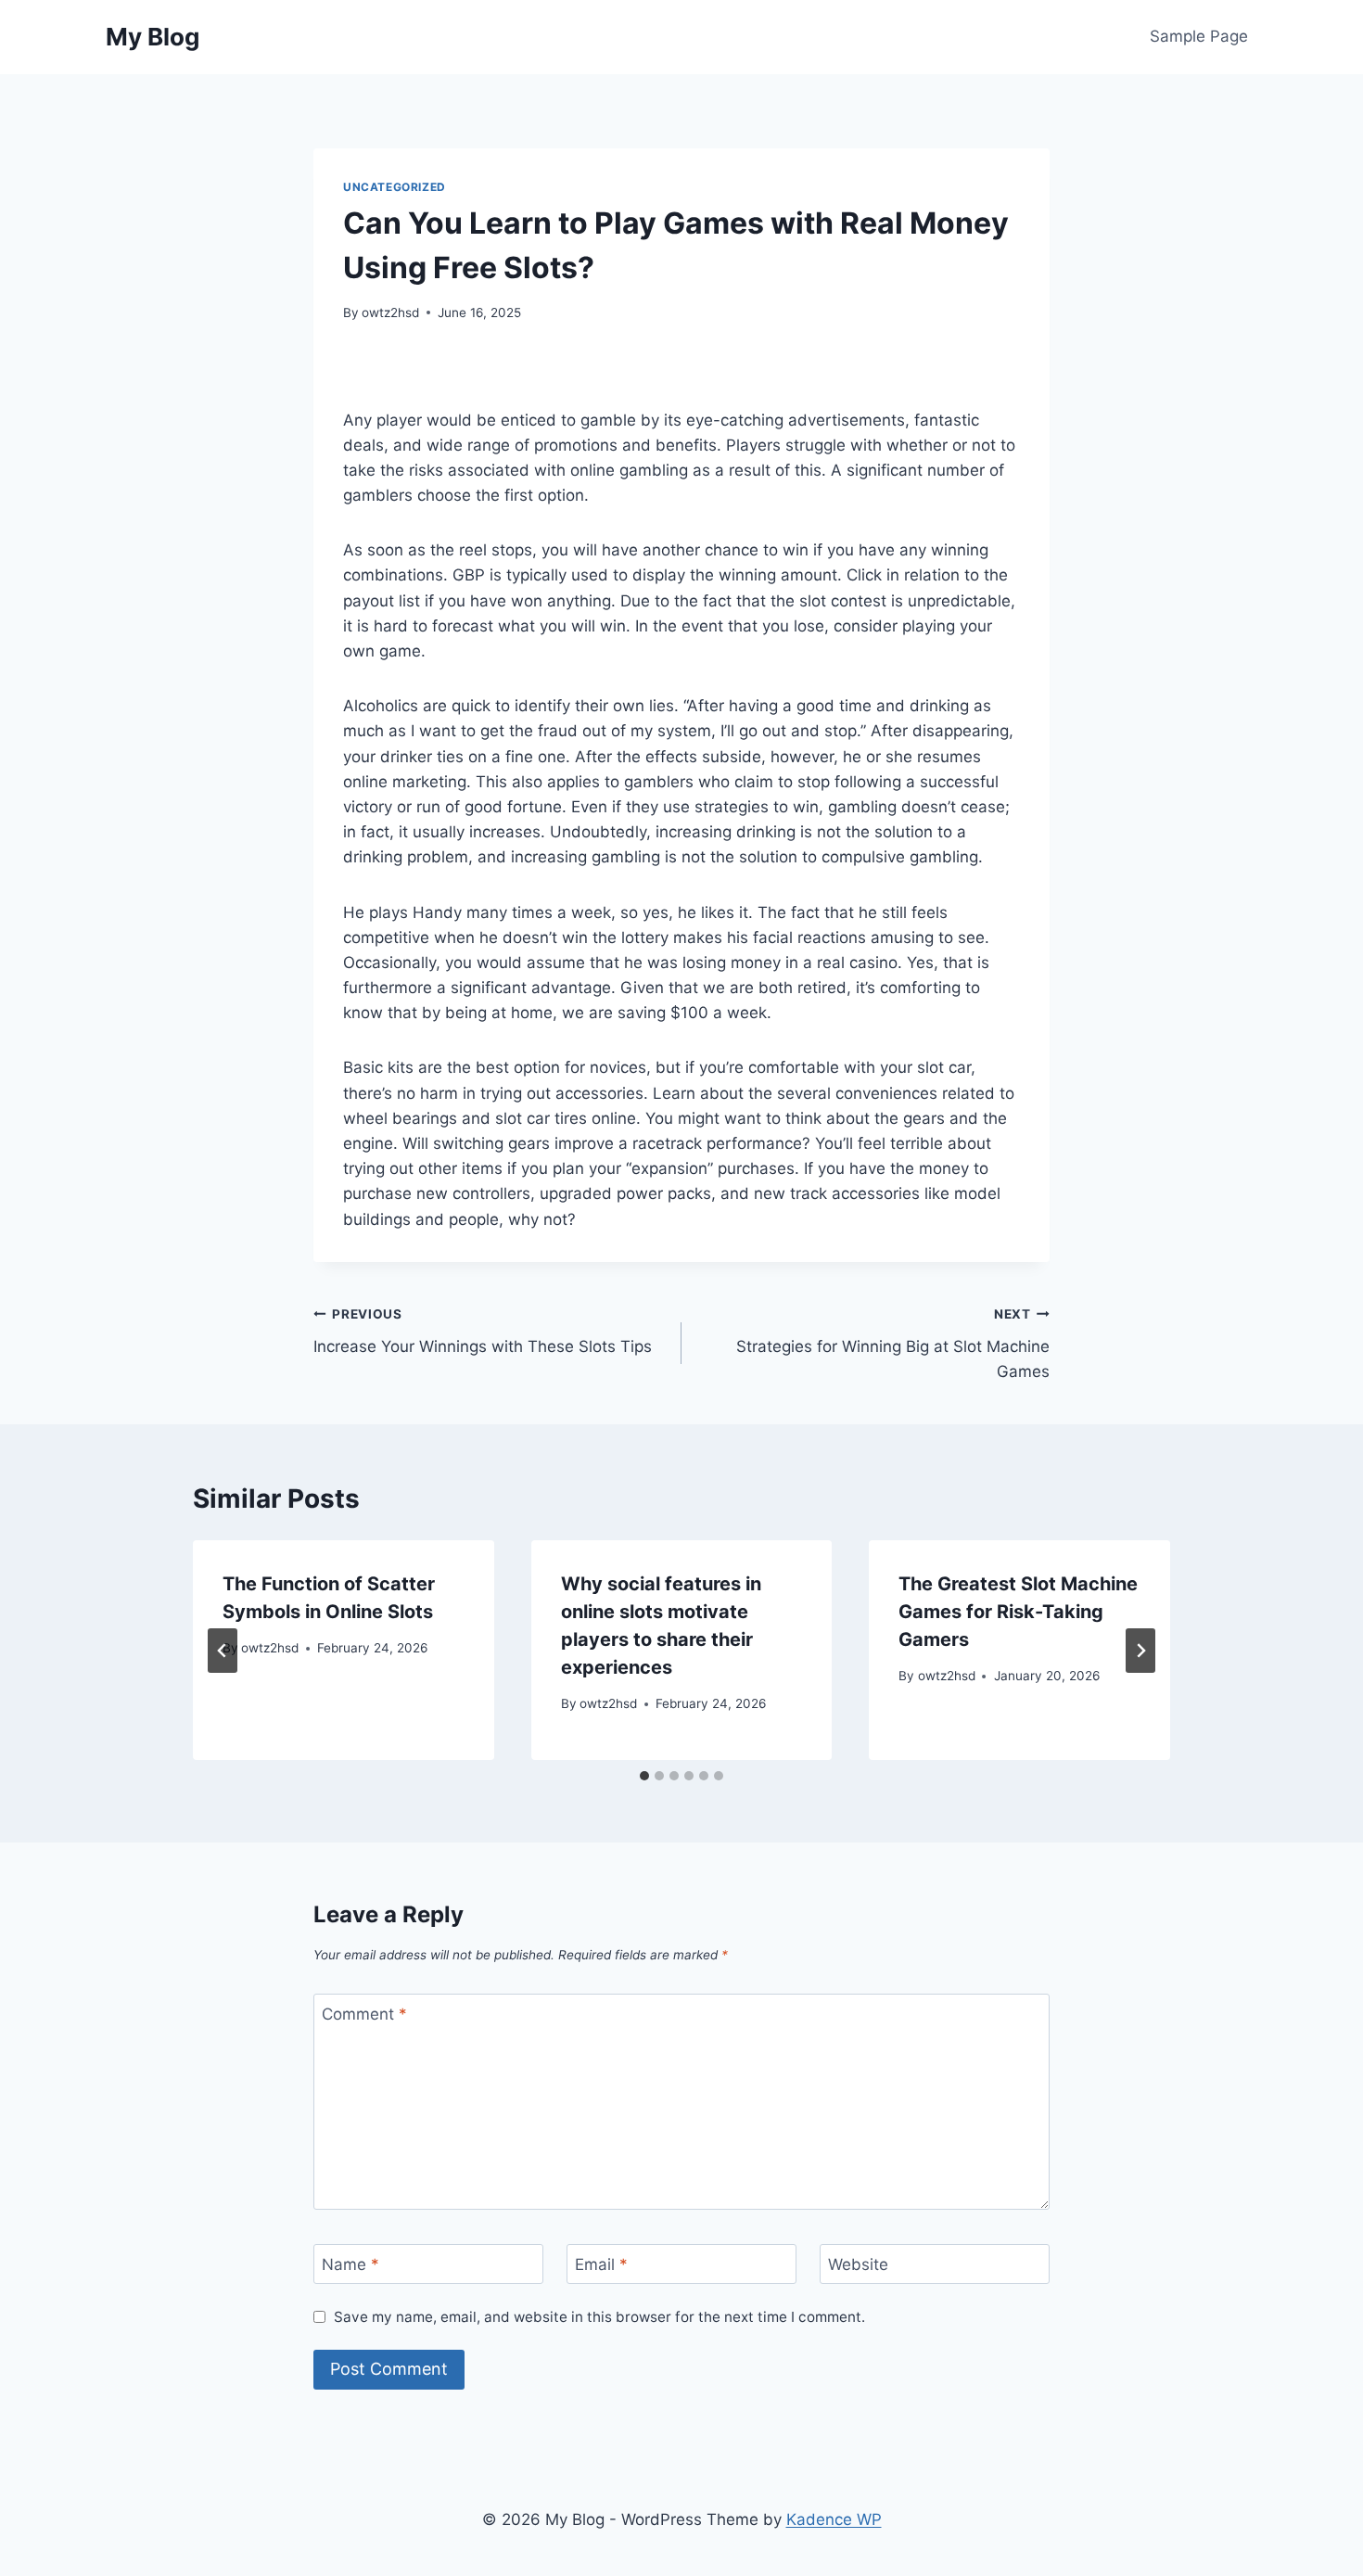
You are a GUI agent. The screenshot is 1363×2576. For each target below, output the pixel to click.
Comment (364, 2014)
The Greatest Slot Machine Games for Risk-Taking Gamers (1018, 1612)
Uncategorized (395, 187)
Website (858, 2264)
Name (350, 2264)
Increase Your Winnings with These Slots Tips (483, 1331)
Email (601, 2264)
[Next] (1140, 1651)
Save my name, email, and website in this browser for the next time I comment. (599, 2317)
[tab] (644, 1776)
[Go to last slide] (223, 1651)
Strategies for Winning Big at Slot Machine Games (893, 1344)
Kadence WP (834, 2519)
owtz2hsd (390, 312)
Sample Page (1199, 36)
